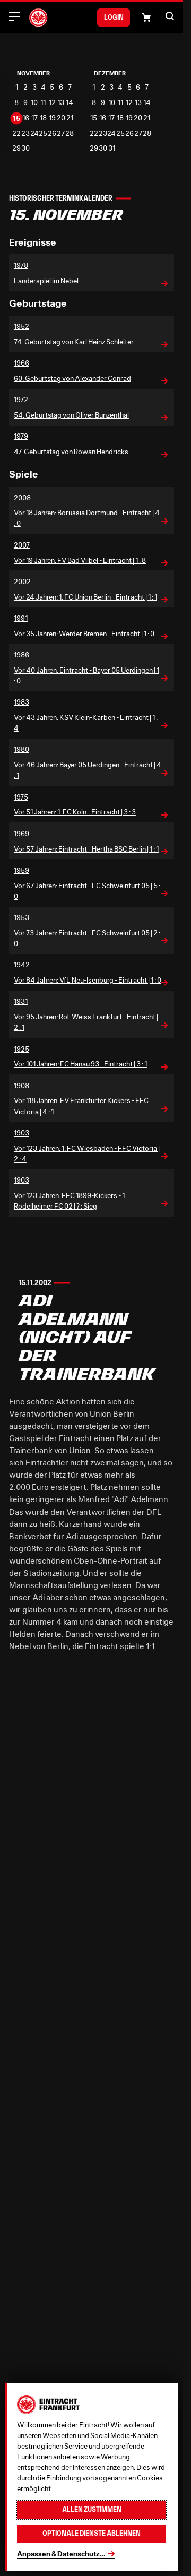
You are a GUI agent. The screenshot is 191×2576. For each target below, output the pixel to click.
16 (26, 118)
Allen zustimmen (92, 2509)
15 (16, 118)
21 (70, 118)
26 (52, 133)
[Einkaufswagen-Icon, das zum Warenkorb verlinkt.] (146, 18)
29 (16, 148)
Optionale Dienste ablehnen (92, 2533)
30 (25, 148)
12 (52, 103)
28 (70, 133)
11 (43, 103)
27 (61, 133)
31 (112, 148)
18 (43, 118)
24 (34, 133)
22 (16, 133)
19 (52, 118)
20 (61, 118)
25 (43, 133)
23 (25, 133)
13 (61, 103)
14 (70, 103)
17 (34, 118)
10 (34, 103)
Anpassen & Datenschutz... (61, 2554)
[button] (170, 16)
